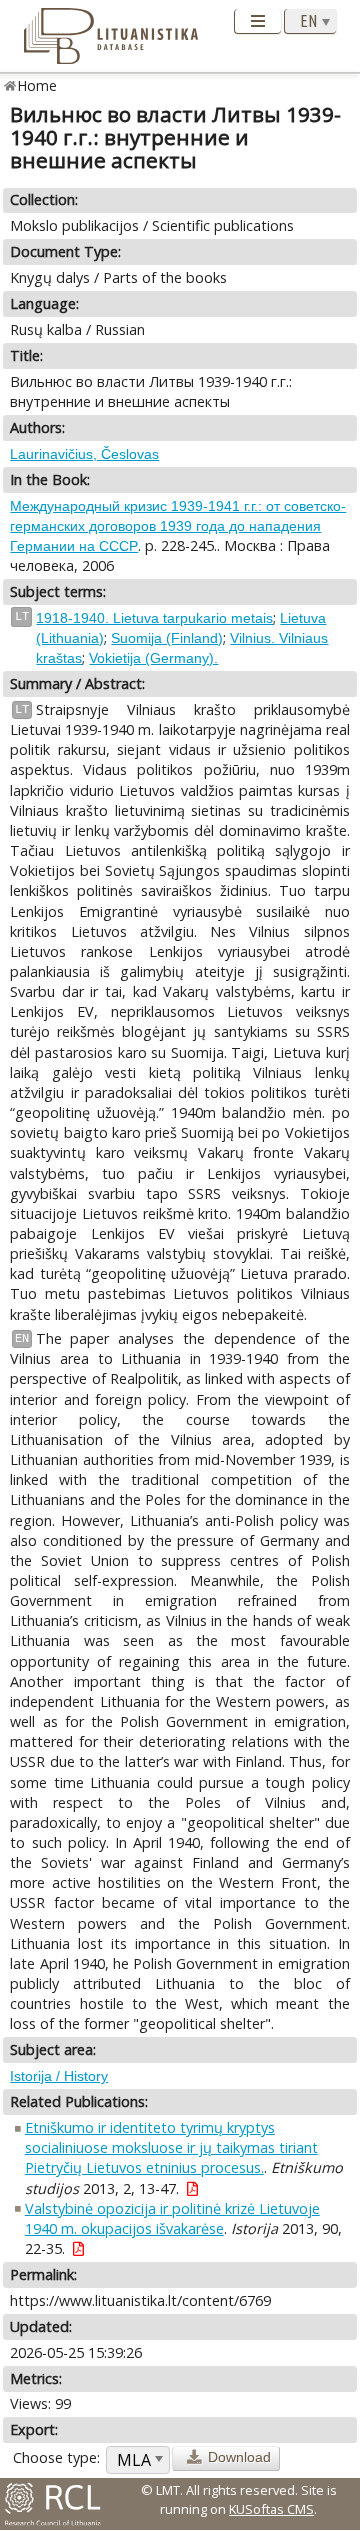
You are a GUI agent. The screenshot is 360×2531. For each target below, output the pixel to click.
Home (37, 85)
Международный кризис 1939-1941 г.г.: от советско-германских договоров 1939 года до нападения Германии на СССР (178, 526)
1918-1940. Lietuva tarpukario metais (154, 618)
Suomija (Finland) (167, 638)
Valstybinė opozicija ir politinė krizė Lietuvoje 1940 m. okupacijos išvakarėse (172, 2218)
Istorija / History (59, 2076)
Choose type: (56, 2457)
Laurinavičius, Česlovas (84, 454)
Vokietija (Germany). (153, 658)
